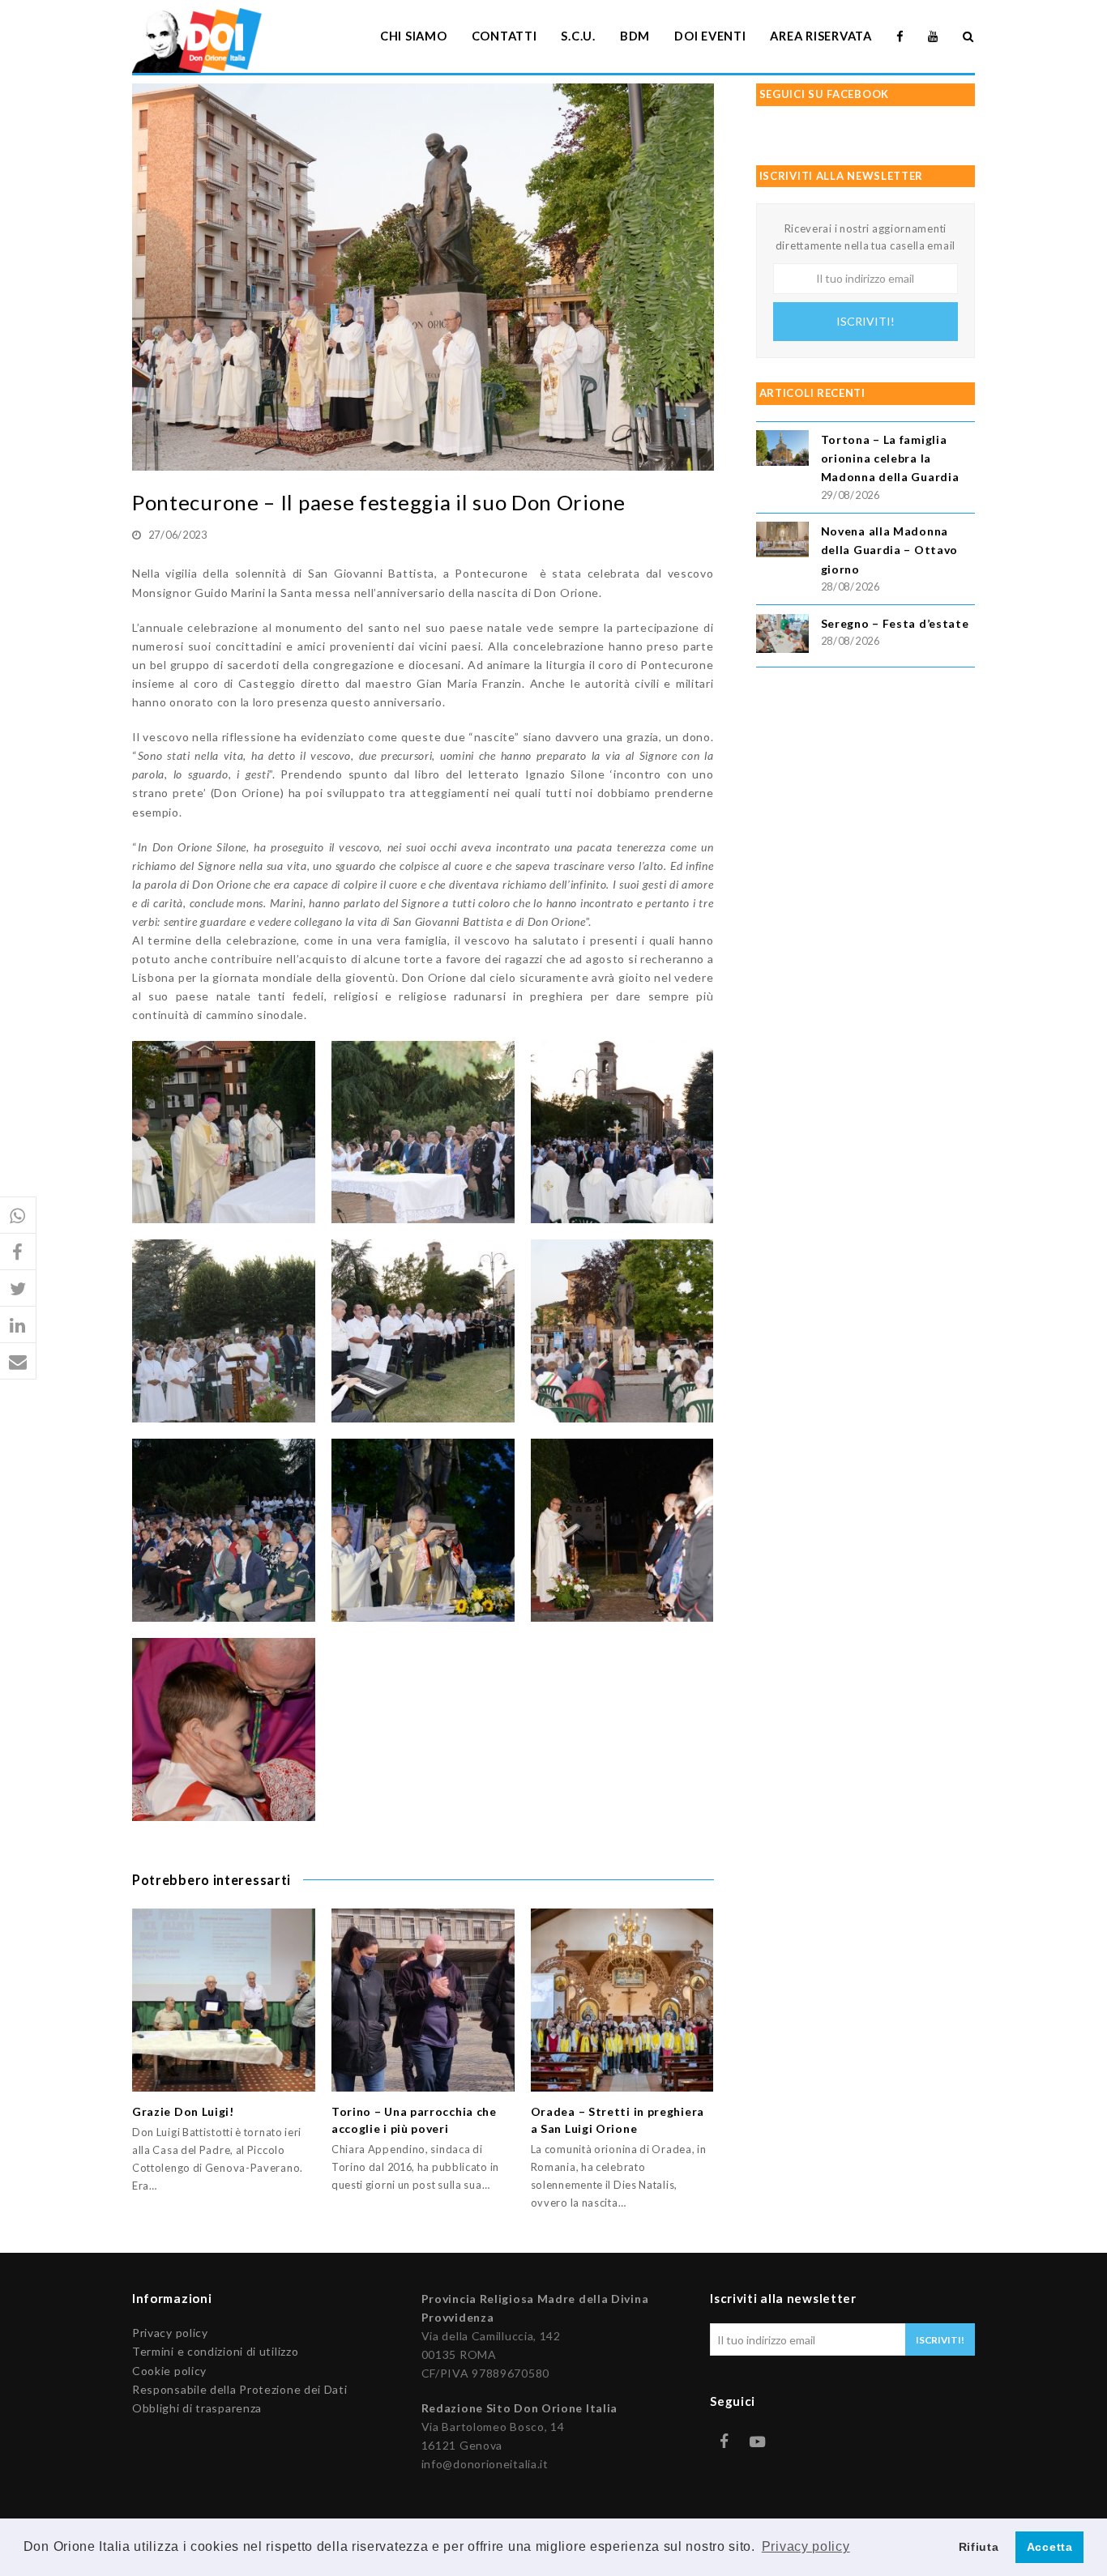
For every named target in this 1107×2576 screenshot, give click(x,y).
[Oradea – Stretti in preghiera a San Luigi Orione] (622, 2000)
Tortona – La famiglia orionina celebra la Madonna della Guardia (890, 458)
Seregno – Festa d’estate (895, 623)
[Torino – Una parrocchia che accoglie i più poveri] (423, 2000)
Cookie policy (169, 2371)
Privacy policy (170, 2333)
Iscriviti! (866, 321)
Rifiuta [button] (979, 2547)
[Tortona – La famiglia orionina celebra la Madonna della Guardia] (782, 450)
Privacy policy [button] (806, 2546)
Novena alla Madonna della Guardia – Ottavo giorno (889, 550)
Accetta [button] (1050, 2547)
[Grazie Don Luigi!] (224, 2000)
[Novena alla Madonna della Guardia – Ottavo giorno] (782, 542)
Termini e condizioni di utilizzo (215, 2351)
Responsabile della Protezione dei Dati (240, 2389)
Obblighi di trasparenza (197, 2408)
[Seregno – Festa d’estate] (782, 636)
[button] (18, 1215)
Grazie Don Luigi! (183, 2111)
